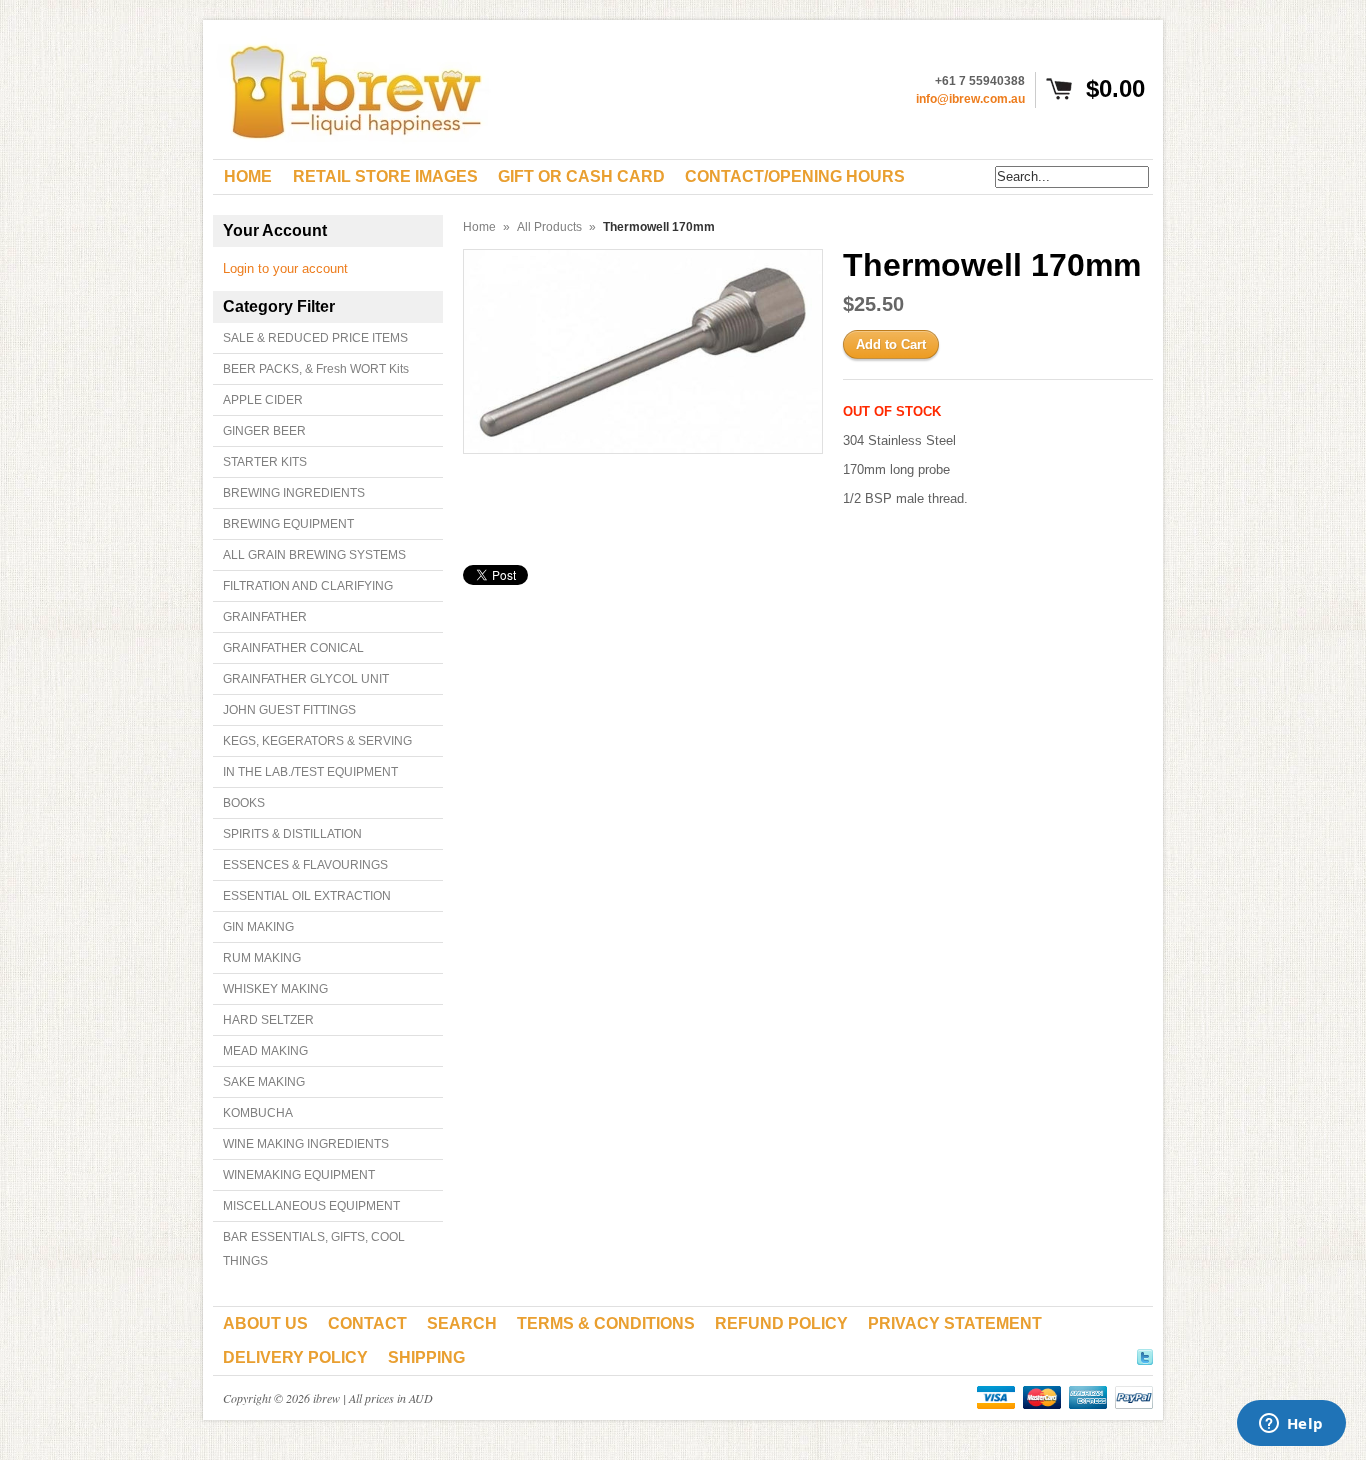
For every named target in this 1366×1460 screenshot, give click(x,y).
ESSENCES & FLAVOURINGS (305, 865)
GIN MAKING (258, 927)
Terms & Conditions (606, 1323)
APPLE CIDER (263, 400)
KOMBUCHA (258, 1113)
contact (367, 1323)
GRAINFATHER (265, 617)
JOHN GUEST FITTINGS (289, 710)
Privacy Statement (955, 1323)
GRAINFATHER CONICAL (293, 648)
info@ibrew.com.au (970, 99)
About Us (265, 1323)
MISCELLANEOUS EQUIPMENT (311, 1206)
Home (479, 227)
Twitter (1145, 1354)
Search (462, 1323)
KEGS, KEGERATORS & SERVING (317, 741)
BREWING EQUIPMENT (288, 524)
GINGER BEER (264, 431)
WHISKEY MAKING (275, 989)
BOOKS (244, 803)
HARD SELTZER (268, 1020)
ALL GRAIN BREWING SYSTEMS (314, 555)
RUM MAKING (262, 958)
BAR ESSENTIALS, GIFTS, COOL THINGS (314, 1249)
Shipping (426, 1357)
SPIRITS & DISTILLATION (292, 834)
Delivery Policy (295, 1357)
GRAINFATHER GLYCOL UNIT (306, 679)
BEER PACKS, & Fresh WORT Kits (316, 369)
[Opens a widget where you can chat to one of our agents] (1291, 1425)
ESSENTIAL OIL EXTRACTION (307, 896)
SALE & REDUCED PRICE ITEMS (315, 338)
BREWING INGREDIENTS (294, 493)
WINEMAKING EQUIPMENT (299, 1175)
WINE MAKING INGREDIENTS (306, 1144)
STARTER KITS (265, 462)
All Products (549, 227)
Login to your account (285, 268)
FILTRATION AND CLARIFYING (308, 586)
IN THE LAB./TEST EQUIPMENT (310, 772)
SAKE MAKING (264, 1082)
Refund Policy (781, 1323)
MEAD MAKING (265, 1051)
